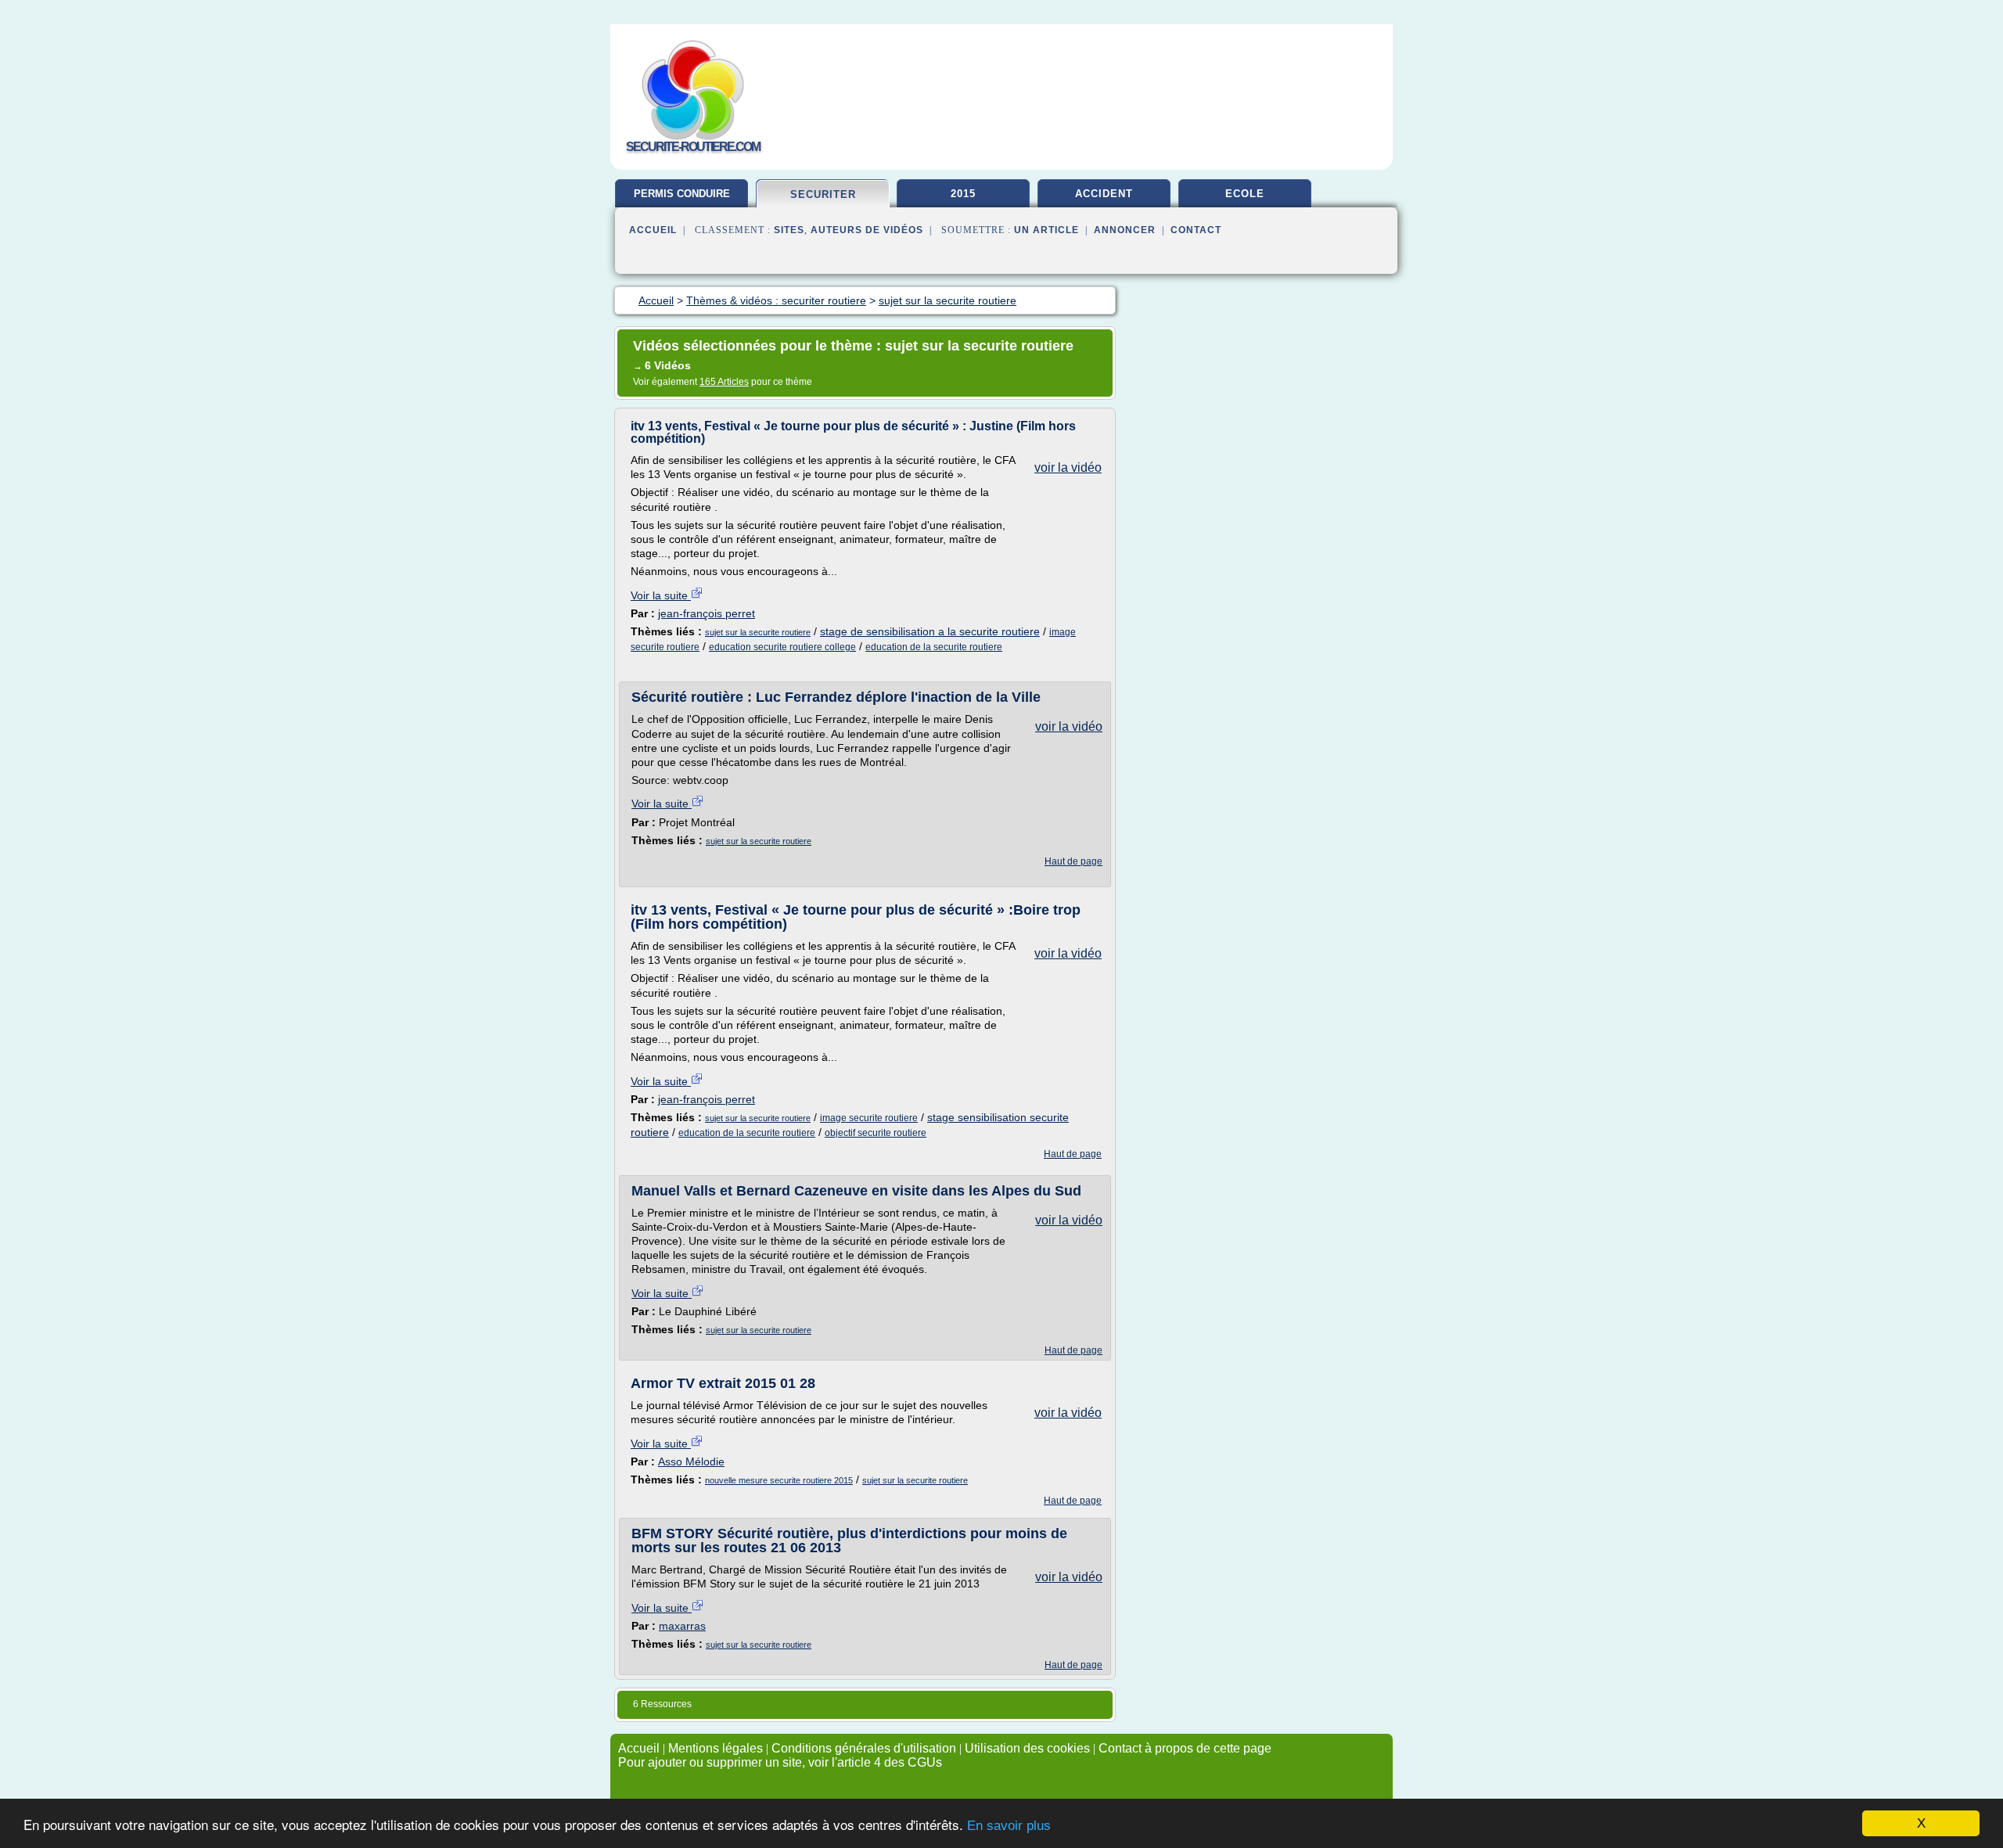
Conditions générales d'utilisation (864, 1748)
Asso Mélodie (691, 1462)
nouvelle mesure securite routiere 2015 (779, 1480)
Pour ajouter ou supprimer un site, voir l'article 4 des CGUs (780, 1762)
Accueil (653, 230)
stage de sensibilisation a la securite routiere (930, 631)
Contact (1196, 230)
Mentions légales (716, 1748)
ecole (1245, 194)
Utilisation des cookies (1027, 1748)
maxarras (682, 1626)
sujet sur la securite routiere (758, 632)
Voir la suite (661, 595)
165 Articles (724, 382)
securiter (823, 194)
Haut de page (1073, 861)
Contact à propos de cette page (1185, 1748)
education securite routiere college (782, 647)
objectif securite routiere (876, 1133)
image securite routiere (869, 1118)
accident (1104, 194)
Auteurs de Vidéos (867, 230)
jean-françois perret (707, 613)
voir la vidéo (1068, 467)
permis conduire (682, 194)
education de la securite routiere (934, 647)
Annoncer (1125, 230)
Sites (789, 230)
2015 (963, 194)
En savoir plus (1009, 1826)
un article (1046, 230)
